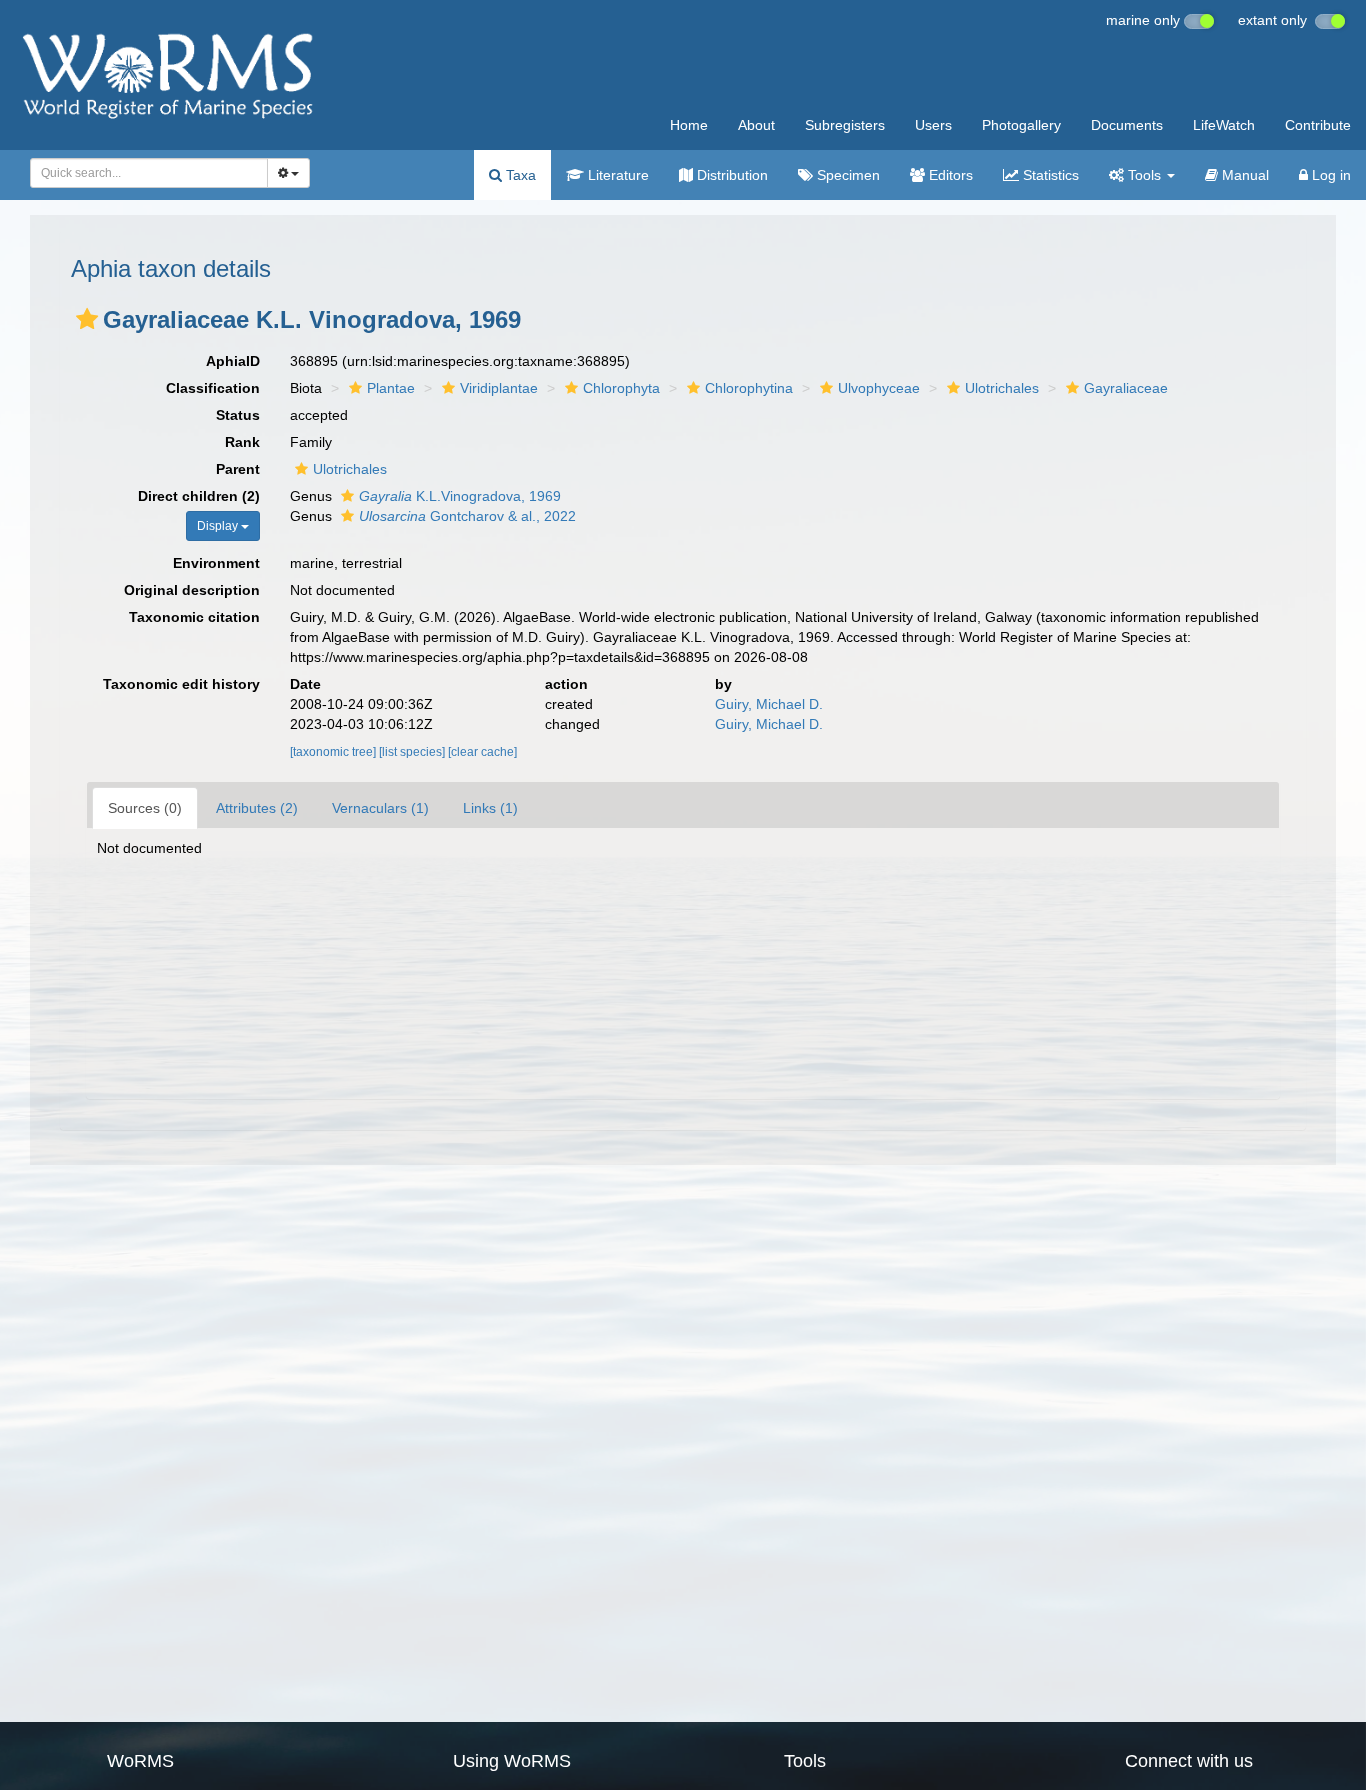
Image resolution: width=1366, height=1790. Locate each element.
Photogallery (1021, 125)
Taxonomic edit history (181, 684)
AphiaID (233, 361)
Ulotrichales (1002, 388)
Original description (192, 590)
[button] (87, 319)
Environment (216, 563)
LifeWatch (1224, 125)
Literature (616, 175)
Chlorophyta (621, 388)
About (756, 125)
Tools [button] (1144, 175)
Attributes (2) (257, 808)
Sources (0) (145, 808)
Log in (1329, 175)
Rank (242, 442)
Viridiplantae (499, 388)
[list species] (413, 752)
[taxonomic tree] (334, 752)
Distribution (730, 175)
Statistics (1049, 175)
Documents (1127, 125)
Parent (238, 469)
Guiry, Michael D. (769, 704)
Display (219, 526)
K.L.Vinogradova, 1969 (460, 496)
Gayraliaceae (1126, 388)
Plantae (391, 388)
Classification (213, 388)
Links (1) (490, 808)
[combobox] (149, 173)
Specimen (846, 175)
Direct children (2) (199, 496)
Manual (1243, 175)
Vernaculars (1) (380, 808)
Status (238, 415)
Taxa (519, 175)
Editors (949, 175)
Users (933, 125)
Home (689, 125)
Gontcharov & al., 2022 (467, 516)
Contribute (1318, 125)
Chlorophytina (749, 388)
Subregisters (845, 125)
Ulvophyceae (879, 388)
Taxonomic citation (194, 617)
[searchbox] (143, 173)
